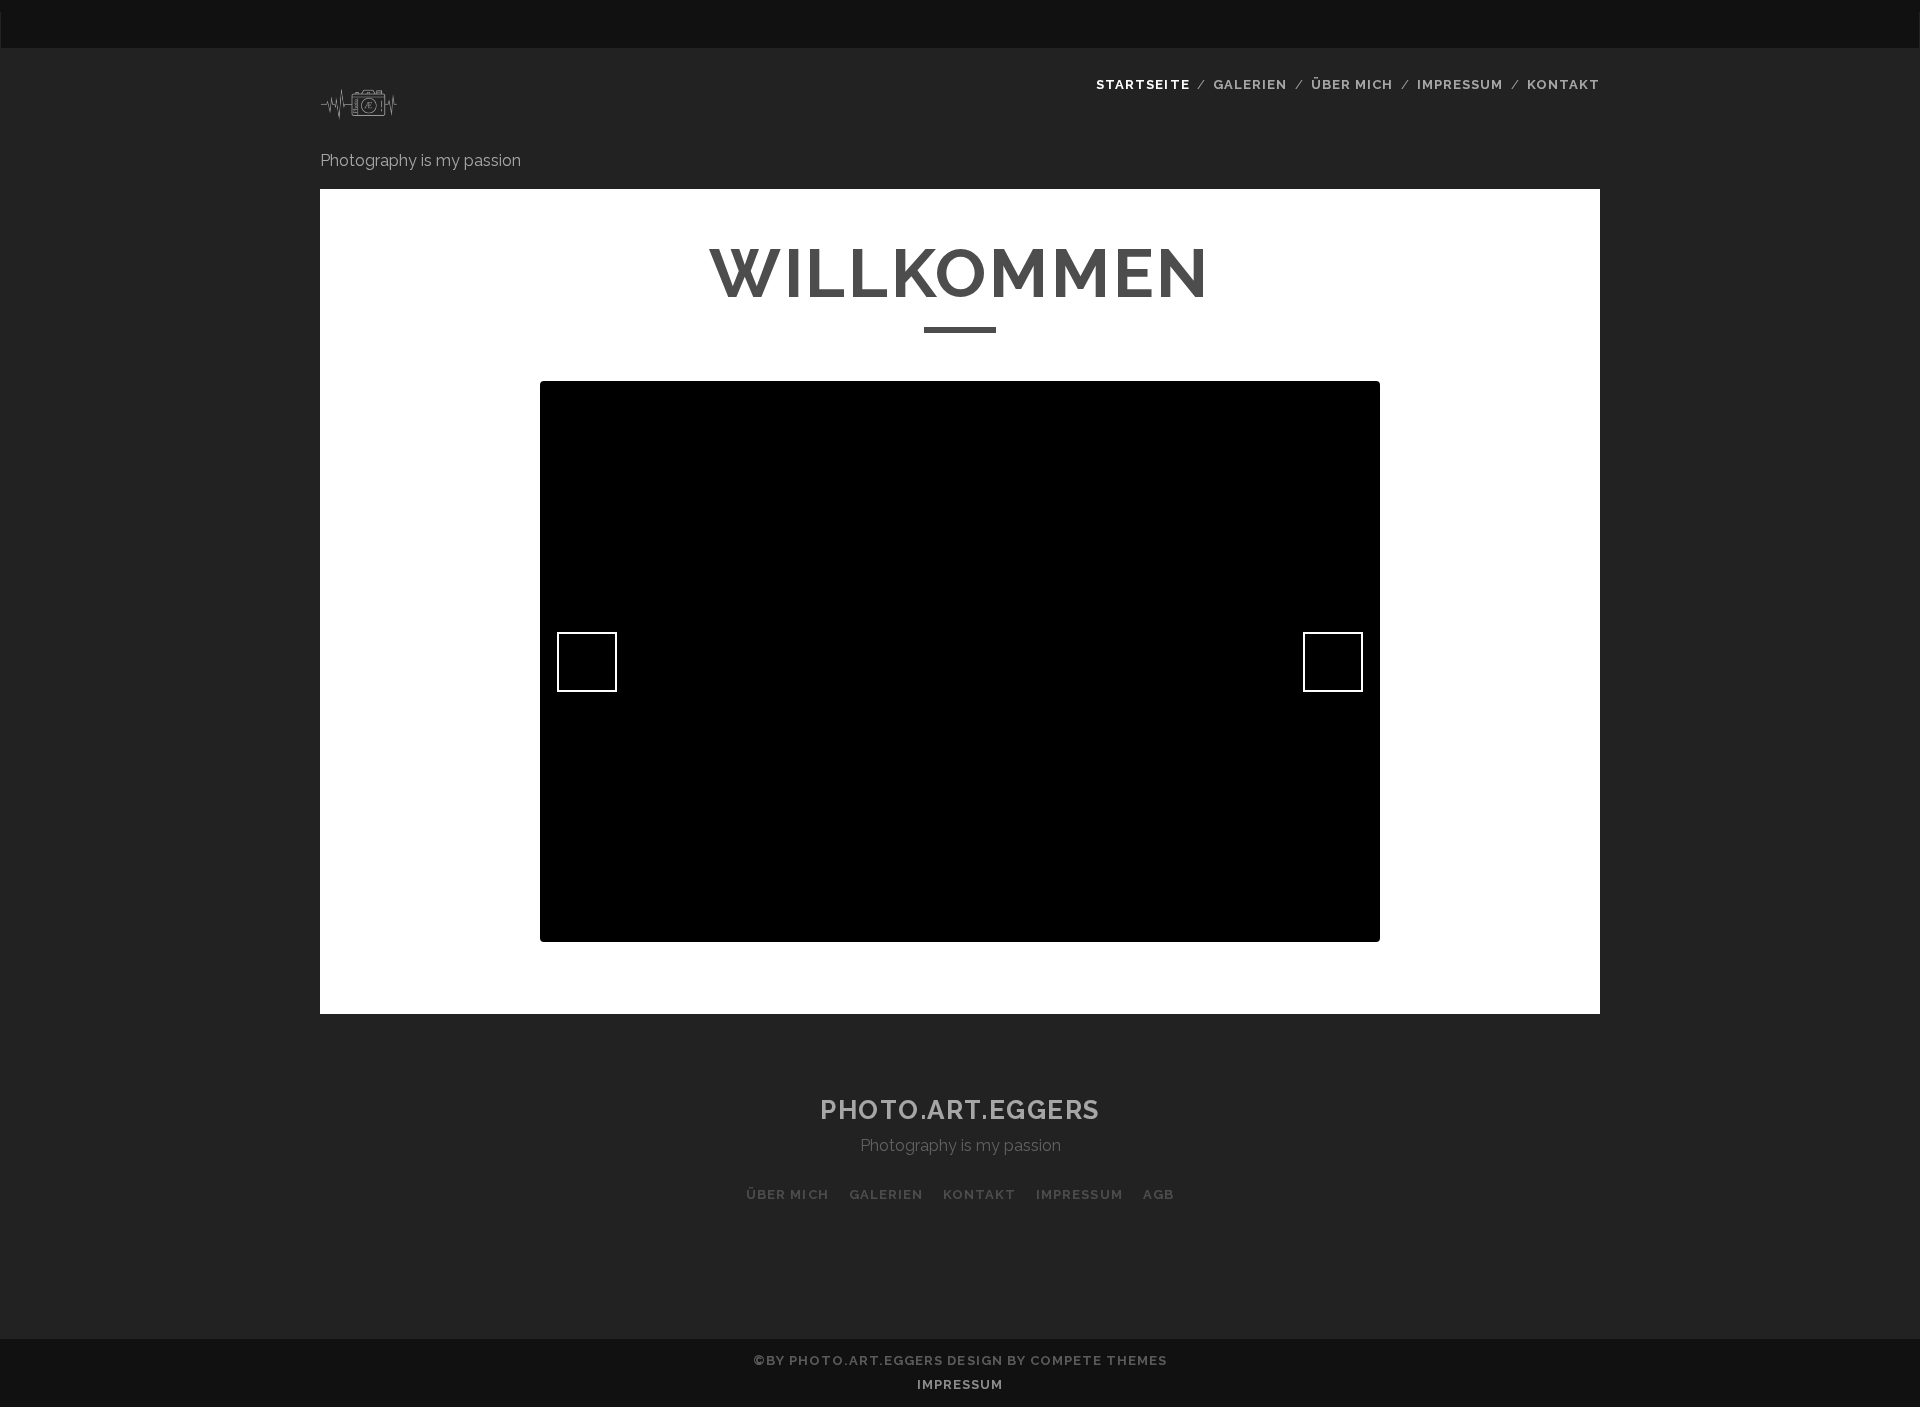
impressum (960, 1384)
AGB (1158, 1194)
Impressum (1460, 84)
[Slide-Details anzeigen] (960, 661)
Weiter (1333, 662)
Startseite (1142, 84)
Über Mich (1352, 84)
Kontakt (1563, 84)
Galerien (1250, 84)
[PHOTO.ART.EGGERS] (359, 129)
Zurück (587, 662)
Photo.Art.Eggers (960, 1110)
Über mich (787, 1194)
